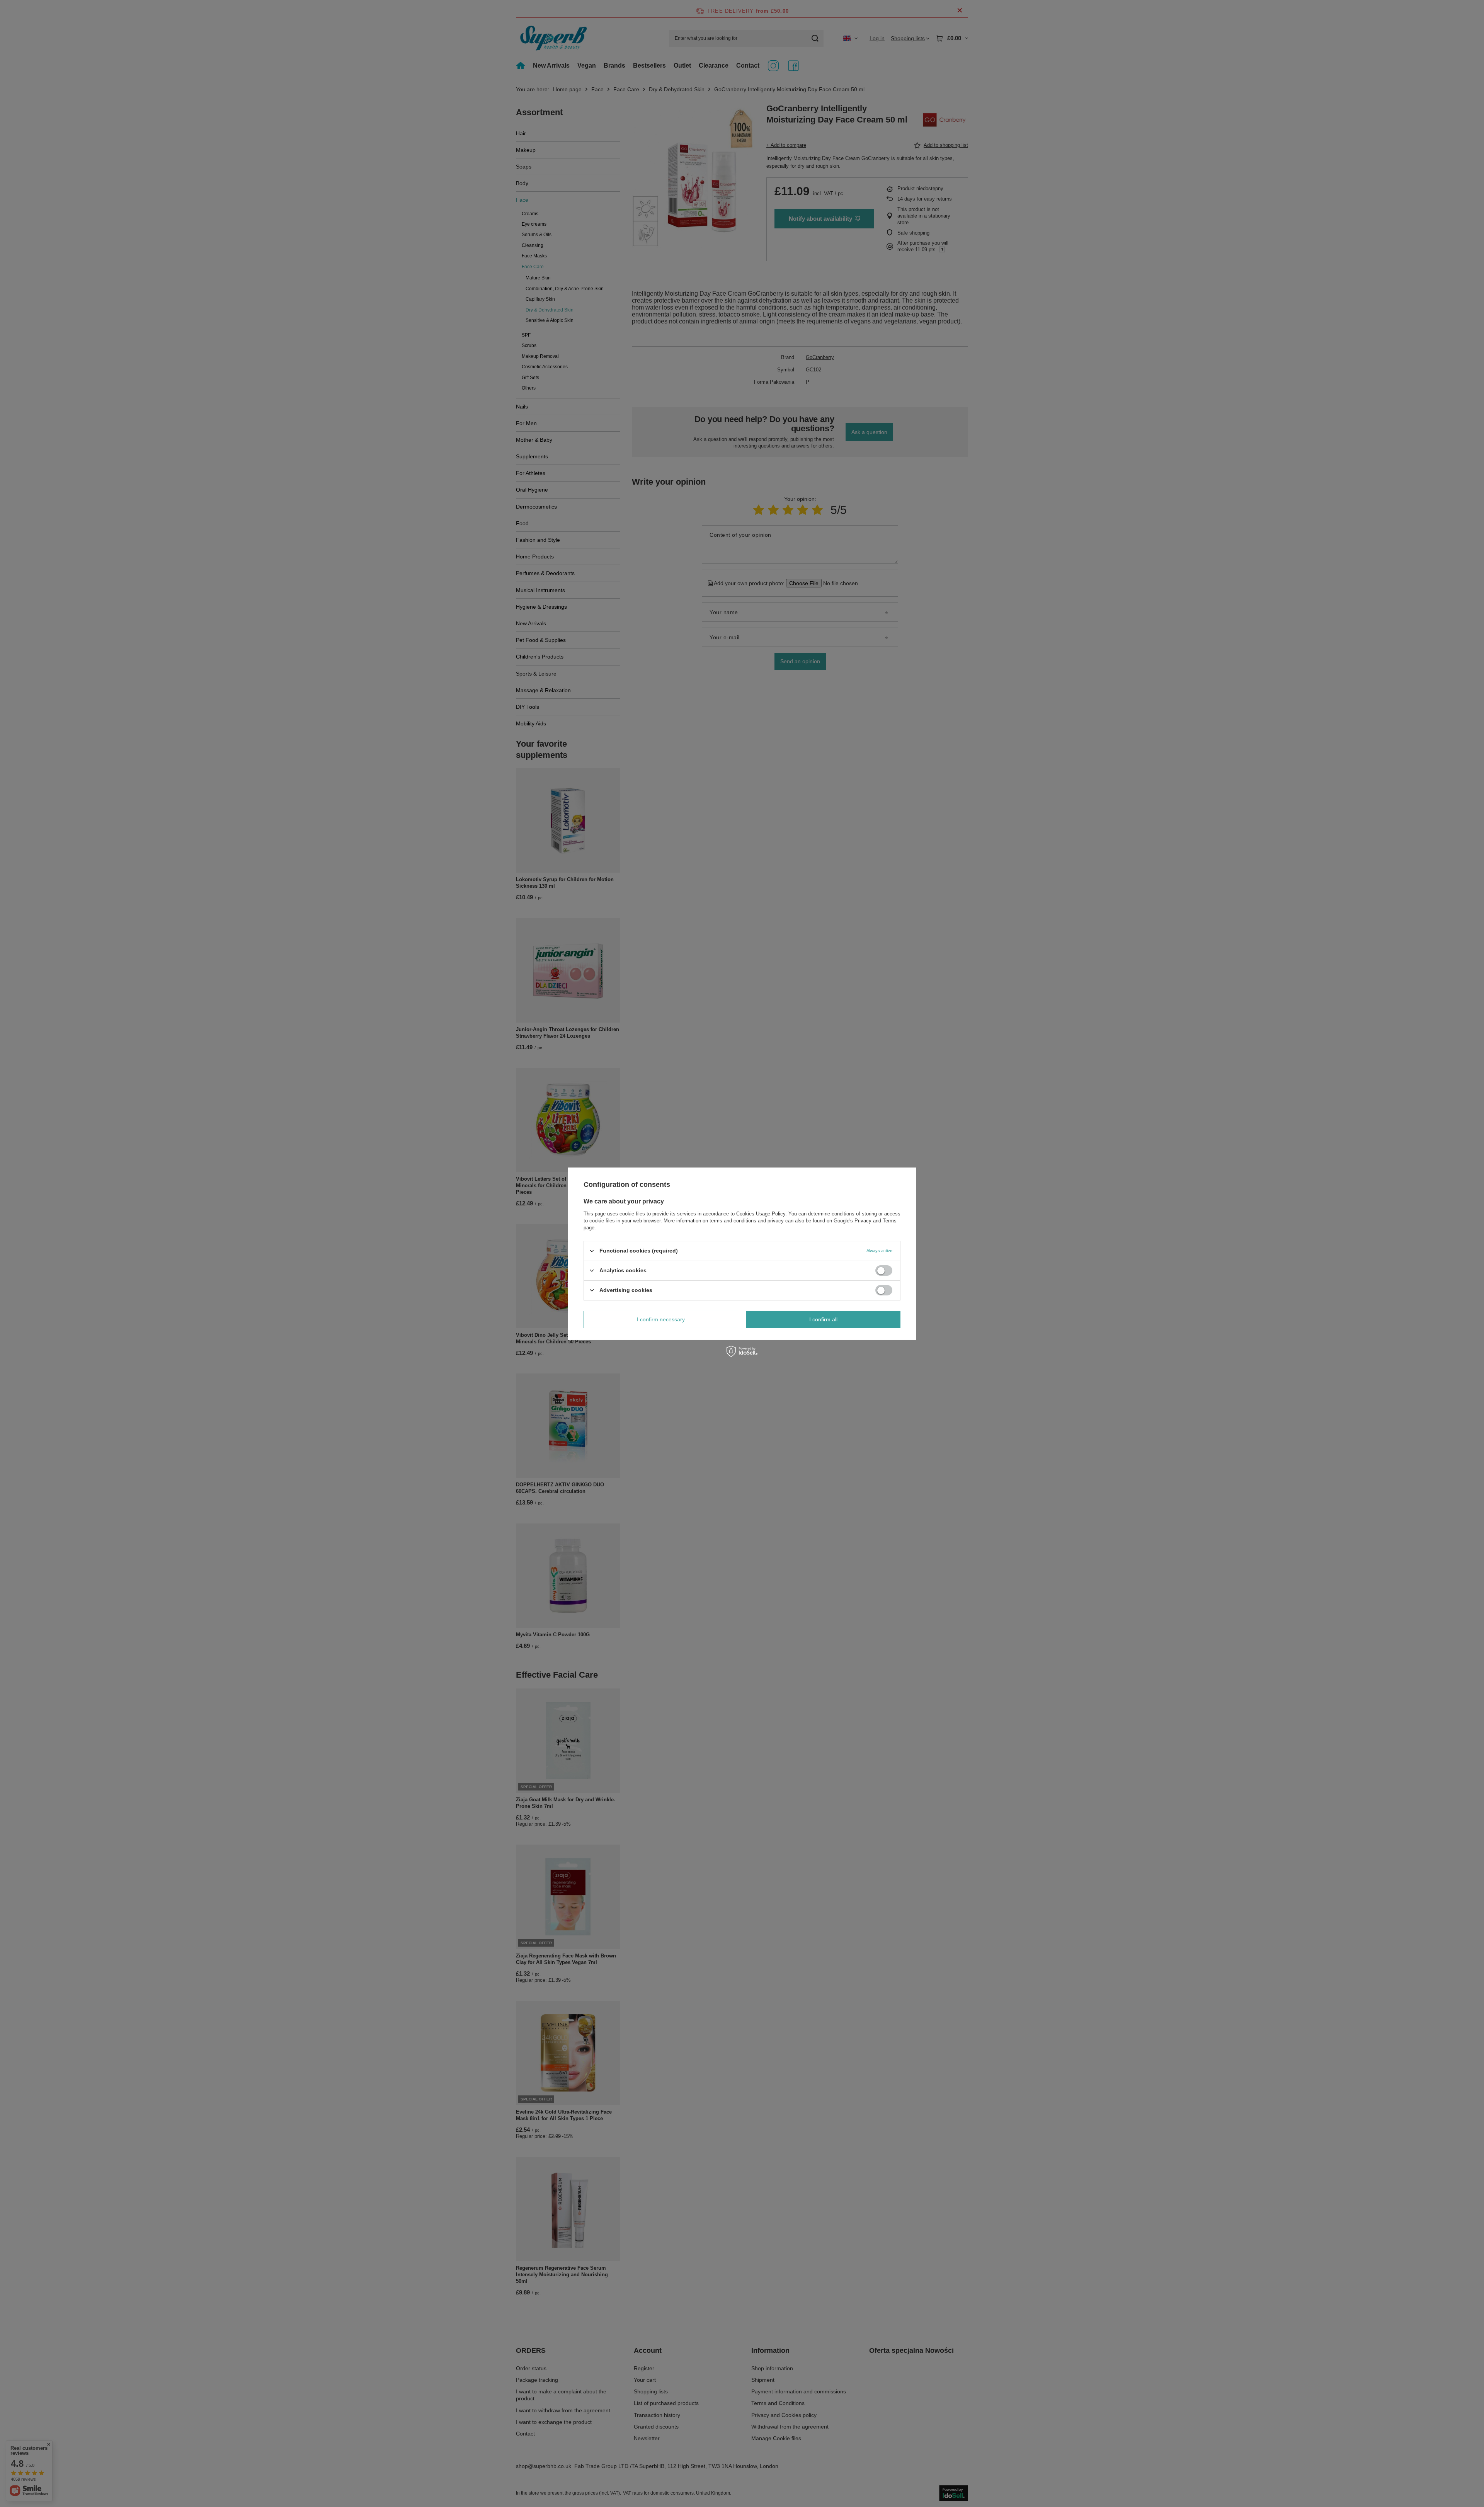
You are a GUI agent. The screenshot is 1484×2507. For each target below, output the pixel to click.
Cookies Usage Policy (761, 1213)
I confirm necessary (661, 1319)
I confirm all (823, 1319)
